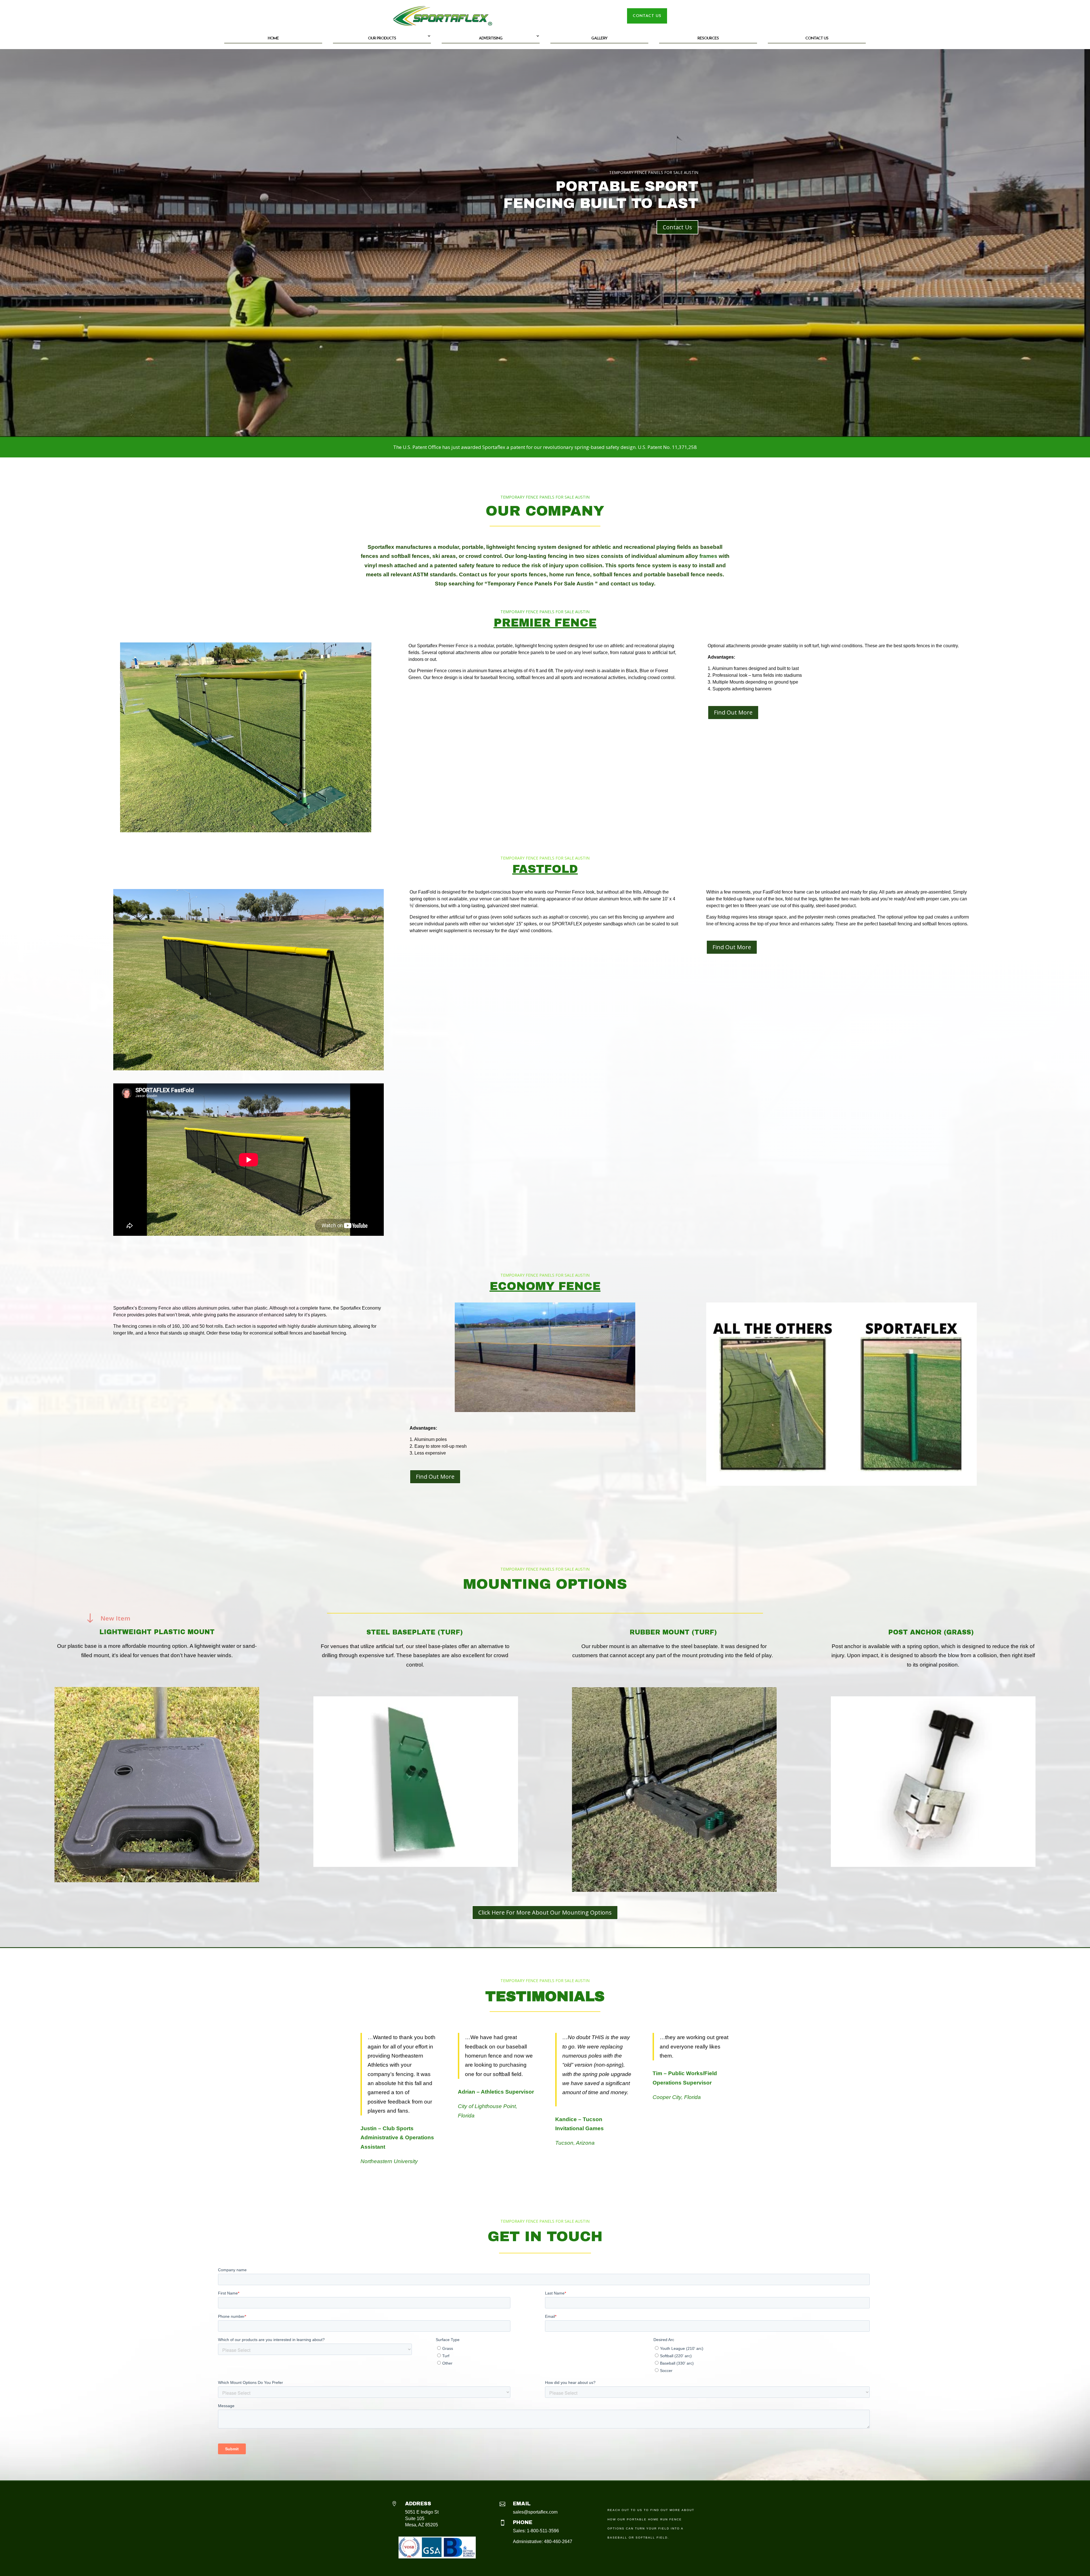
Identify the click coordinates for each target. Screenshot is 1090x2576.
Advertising (491, 38)
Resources (708, 38)
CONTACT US (647, 16)
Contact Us (817, 38)
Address (418, 2504)
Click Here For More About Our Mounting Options (545, 1912)
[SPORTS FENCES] (249, 1068)
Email (522, 2504)
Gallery (599, 38)
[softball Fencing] (246, 830)
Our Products (382, 38)
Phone (523, 2522)
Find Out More (733, 712)
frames (708, 556)
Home (273, 38)
